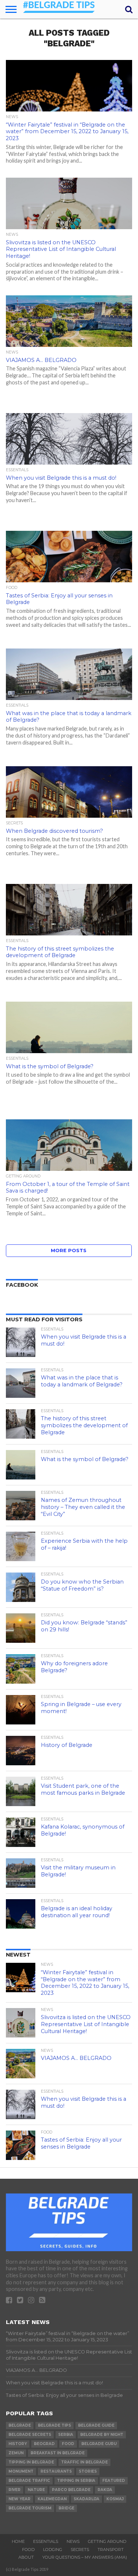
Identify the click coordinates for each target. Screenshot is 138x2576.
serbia (66, 2435)
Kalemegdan (52, 2499)
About (26, 2557)
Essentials (46, 2541)
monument (21, 2471)
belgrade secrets (30, 2435)
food (68, 2444)
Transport (111, 2550)
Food (28, 2550)
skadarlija (86, 2499)
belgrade (20, 2425)
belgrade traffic (29, 2481)
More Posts (69, 1250)
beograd (44, 2444)
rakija (105, 2490)
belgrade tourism (30, 2508)
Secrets (80, 2550)
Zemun (16, 2453)
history (18, 2444)
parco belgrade (71, 2490)
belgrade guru (99, 2444)
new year (20, 2499)
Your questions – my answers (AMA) (85, 2557)
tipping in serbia (76, 2481)
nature (36, 2490)
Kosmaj (115, 2499)
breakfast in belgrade (58, 2453)
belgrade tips (54, 2425)
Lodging (53, 2550)
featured (114, 2481)
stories (88, 2471)
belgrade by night (102, 2435)
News (73, 2541)
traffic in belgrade (84, 2462)
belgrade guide (96, 2425)
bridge (66, 2508)
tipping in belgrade (31, 2462)
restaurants (56, 2471)
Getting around (107, 2541)
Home (18, 2541)
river (15, 2490)
